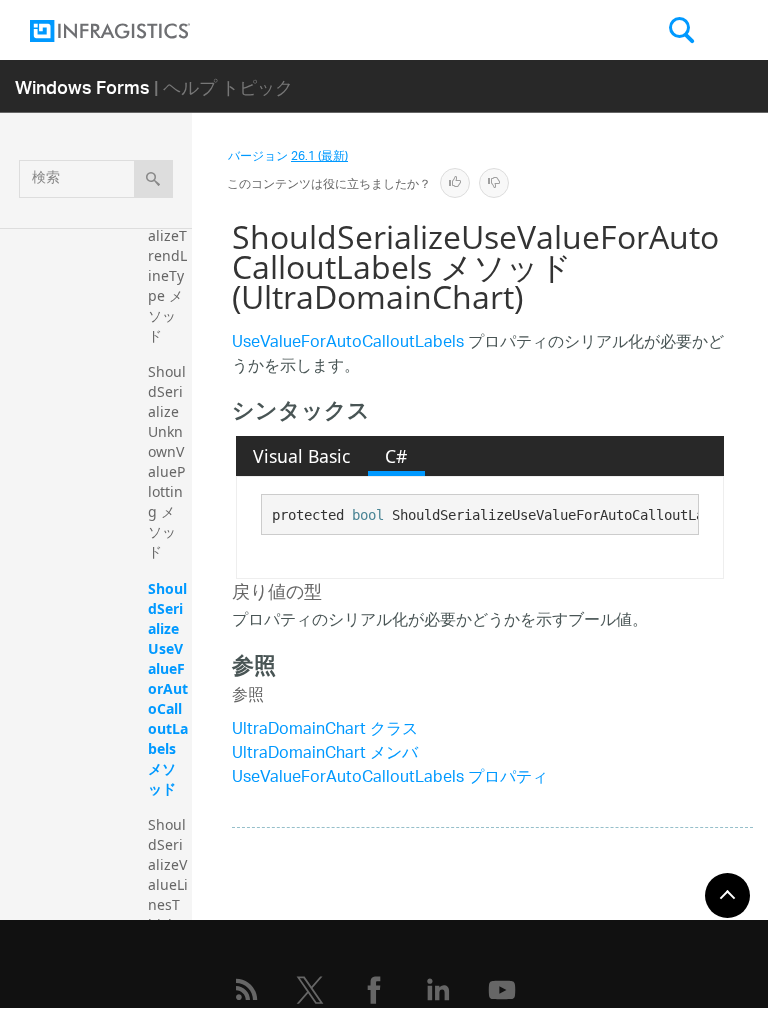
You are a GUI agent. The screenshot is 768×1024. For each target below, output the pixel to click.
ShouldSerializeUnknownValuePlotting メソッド (167, 461)
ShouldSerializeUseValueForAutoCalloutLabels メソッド (168, 688)
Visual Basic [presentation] (301, 456)
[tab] (302, 456)
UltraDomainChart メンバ (325, 754)
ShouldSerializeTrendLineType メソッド (167, 265)
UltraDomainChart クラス (325, 730)
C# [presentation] (396, 456)
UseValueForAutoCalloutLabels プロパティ (390, 778)
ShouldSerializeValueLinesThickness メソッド (168, 904)
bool (368, 515)
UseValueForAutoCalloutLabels (348, 343)
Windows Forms (82, 86)
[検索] (153, 179)
